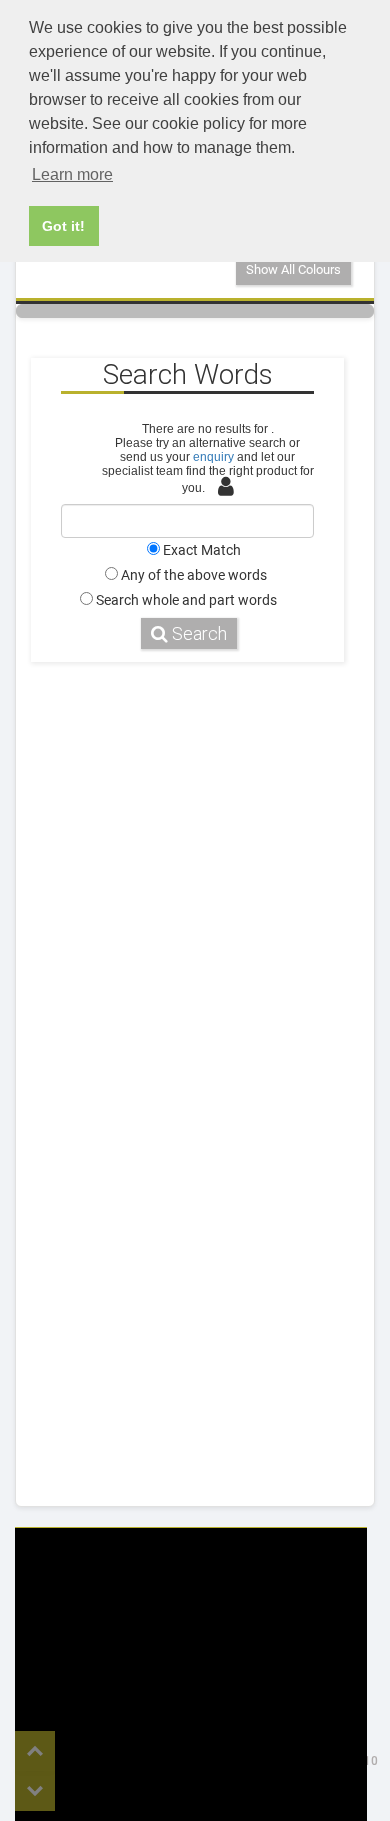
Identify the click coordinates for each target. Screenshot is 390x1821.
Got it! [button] (63, 226)
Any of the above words (194, 575)
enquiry (213, 457)
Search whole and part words (186, 600)
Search (197, 633)
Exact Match (202, 550)
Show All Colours (293, 269)
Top (35, 1751)
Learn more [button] (72, 174)
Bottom (35, 1791)
